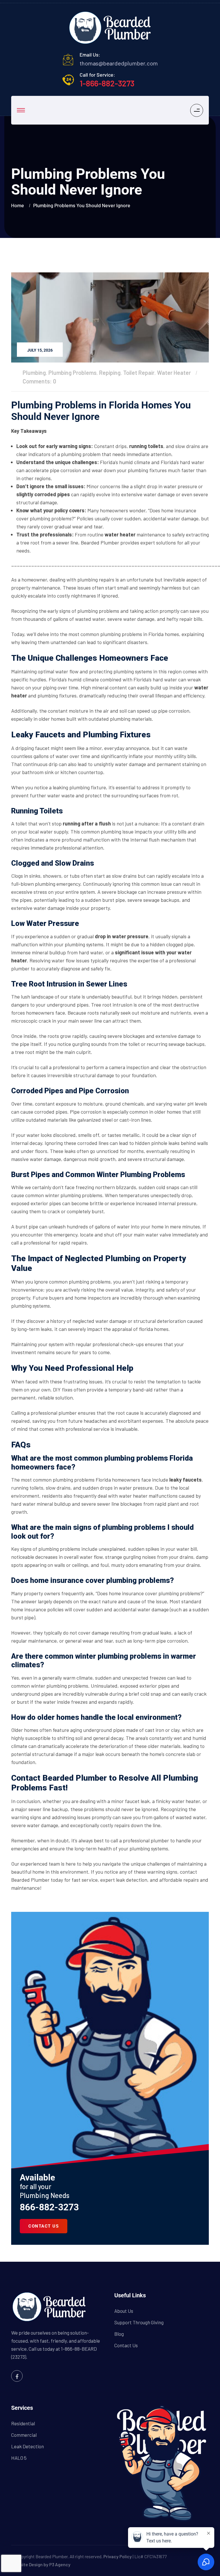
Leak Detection (27, 2446)
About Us (124, 2311)
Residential (23, 2423)
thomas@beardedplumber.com (119, 63)
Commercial (24, 2435)
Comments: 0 (39, 381)
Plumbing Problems (72, 373)
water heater (120, 534)
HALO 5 (19, 2458)
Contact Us (126, 2345)
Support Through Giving (139, 2322)
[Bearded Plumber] (110, 28)
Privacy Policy (118, 2556)
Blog (119, 2334)
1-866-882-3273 (107, 83)
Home (19, 205)
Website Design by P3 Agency (41, 2564)
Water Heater (174, 373)
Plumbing (34, 373)
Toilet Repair (139, 373)
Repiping (110, 373)
